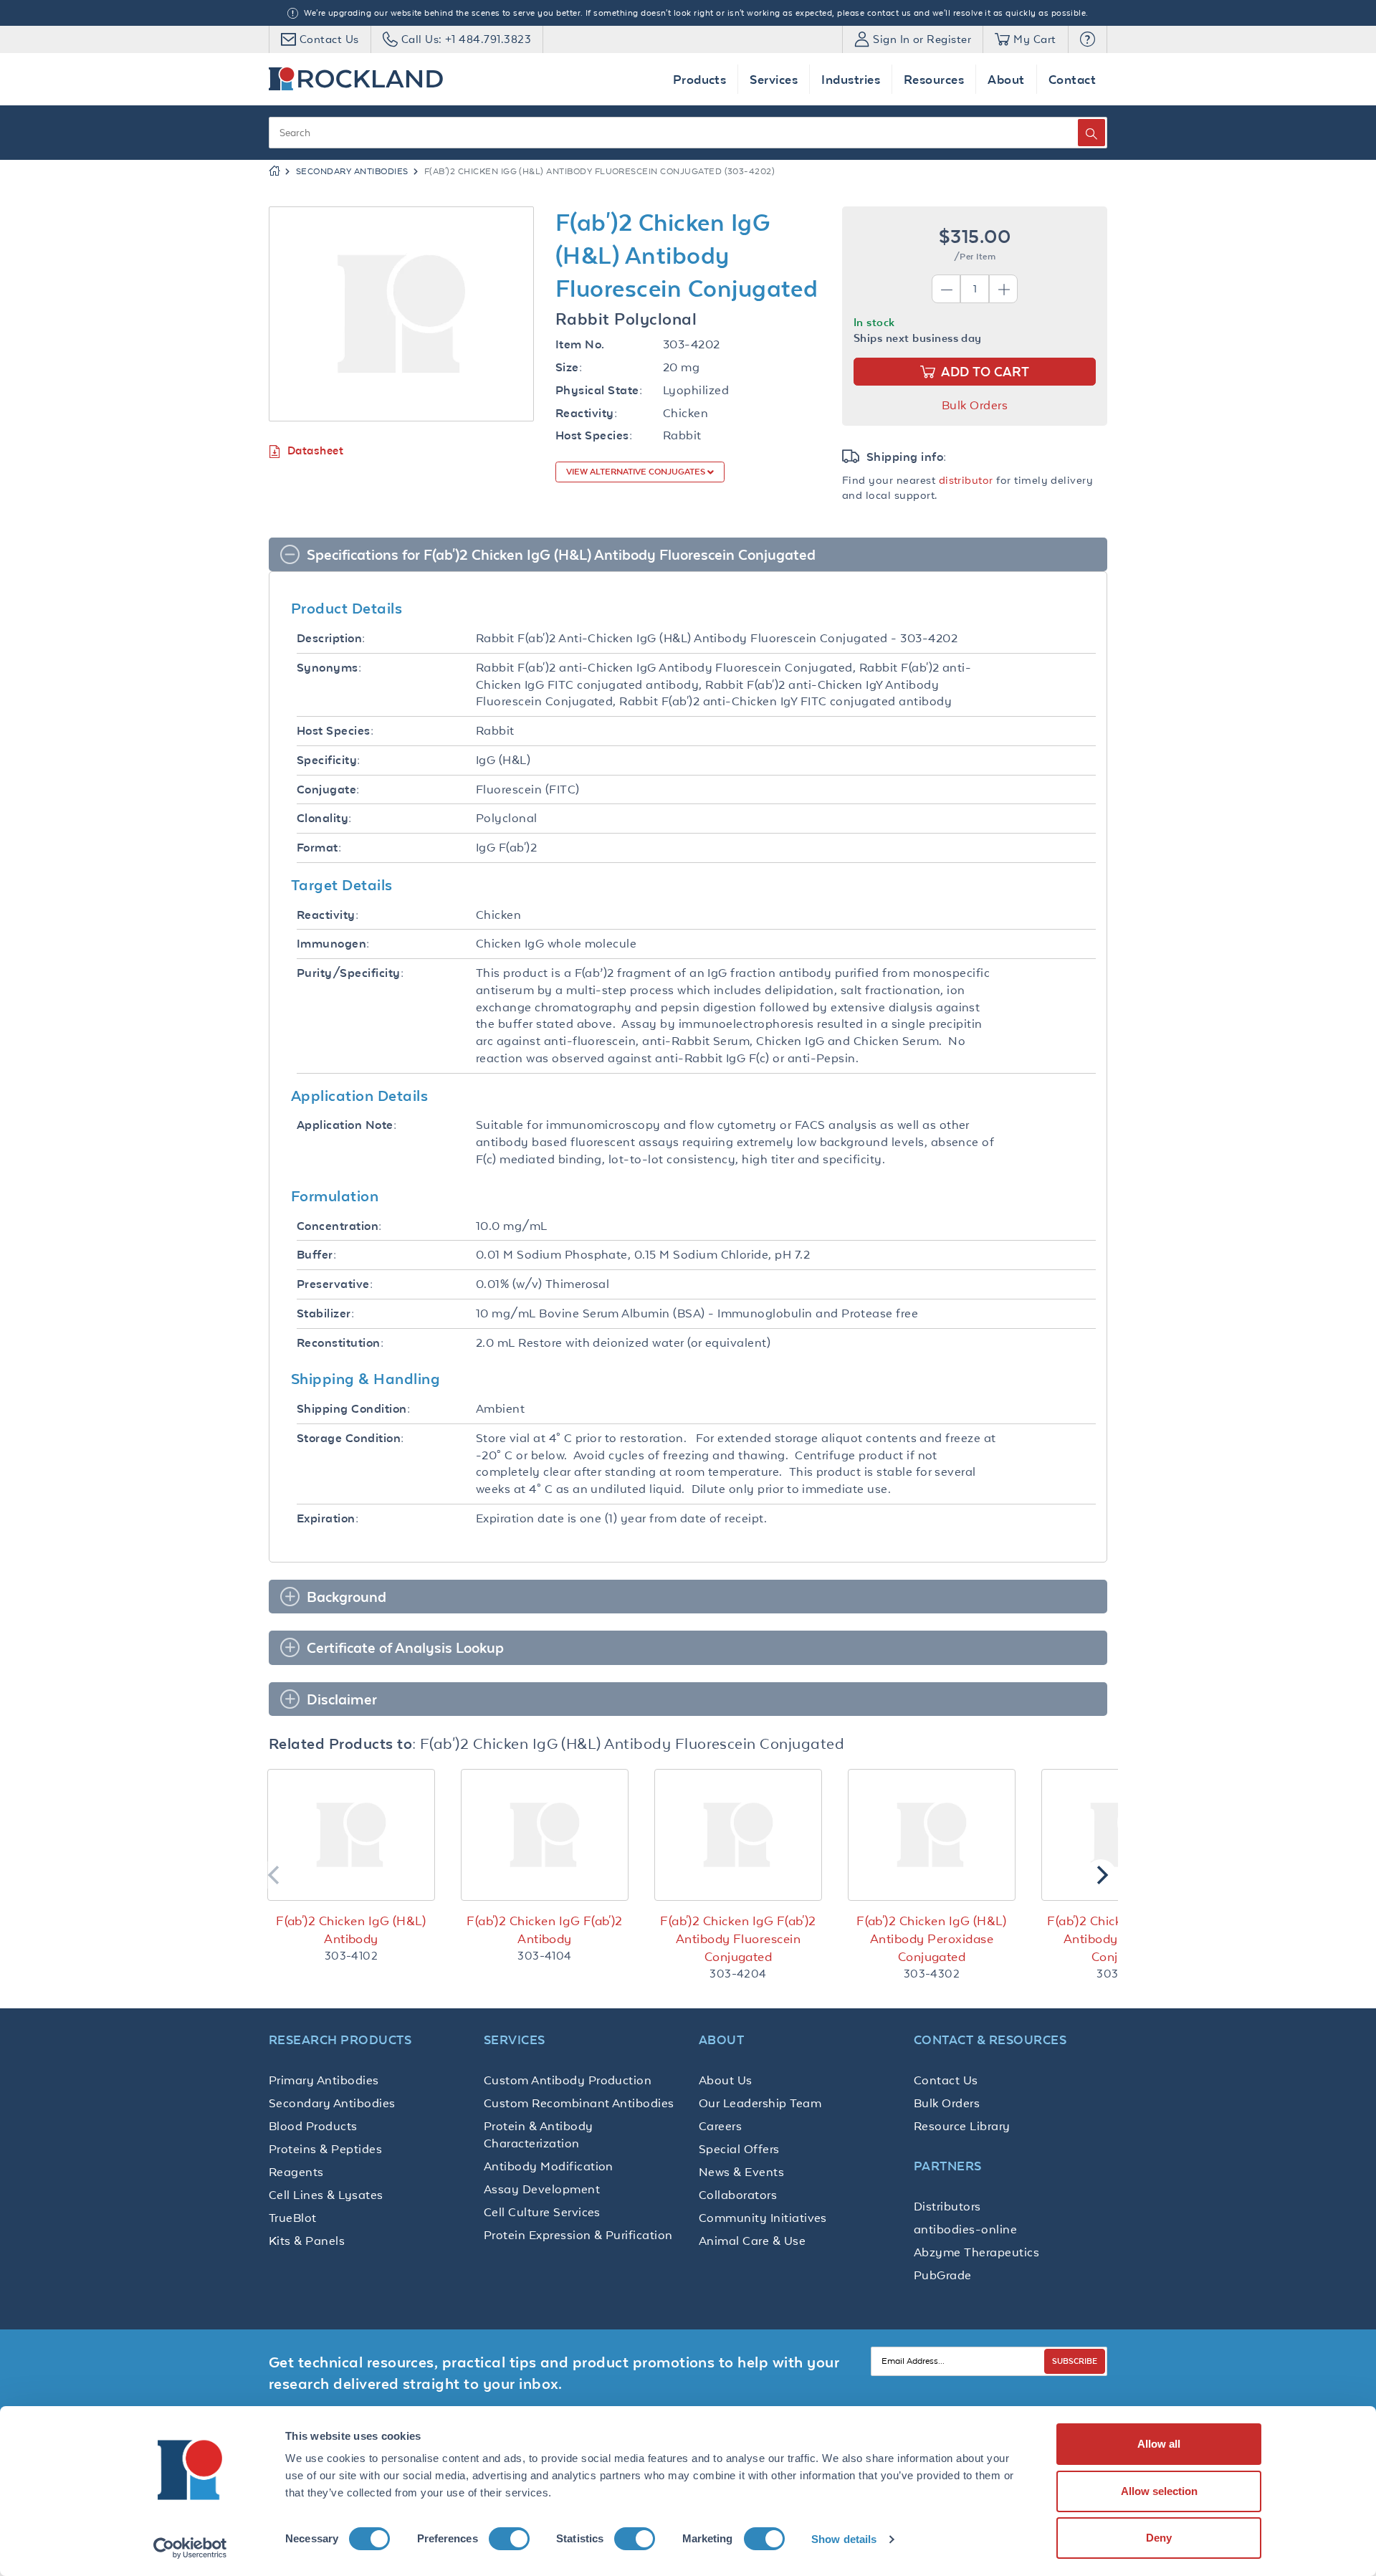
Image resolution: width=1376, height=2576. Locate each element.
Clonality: (324, 818)
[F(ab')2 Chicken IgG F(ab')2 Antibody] (545, 1835)
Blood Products (313, 2126)
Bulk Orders (975, 405)
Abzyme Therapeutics (976, 2252)
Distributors (947, 2206)
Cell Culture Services (542, 2212)
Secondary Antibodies (352, 171)
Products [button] (700, 79)
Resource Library (962, 2126)
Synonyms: (329, 668)
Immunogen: (333, 944)
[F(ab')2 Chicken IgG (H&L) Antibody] (351, 1835)
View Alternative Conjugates (637, 472)
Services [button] (774, 79)
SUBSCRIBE (1075, 2361)
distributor (966, 480)
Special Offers (739, 2149)
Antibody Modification (549, 2166)
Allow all (1159, 2444)
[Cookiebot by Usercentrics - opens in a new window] (190, 2548)
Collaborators (738, 2195)
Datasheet (315, 450)
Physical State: (599, 390)
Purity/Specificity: (350, 973)
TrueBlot (293, 2218)
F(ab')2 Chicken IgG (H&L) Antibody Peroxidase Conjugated (932, 1939)
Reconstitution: (340, 1343)
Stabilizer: (325, 1313)
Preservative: (335, 1284)
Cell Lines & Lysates (326, 2195)
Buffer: (316, 1255)
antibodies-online (965, 2229)
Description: (331, 638)
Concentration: (339, 1226)
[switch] (509, 2539)
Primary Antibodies (324, 2080)
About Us (726, 2080)
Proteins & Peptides (325, 2149)
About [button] (1006, 79)
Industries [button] (851, 79)
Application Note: (347, 1125)
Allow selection (1159, 2491)
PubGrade (943, 2275)
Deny (1159, 2538)
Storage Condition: (350, 1438)
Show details (844, 2539)
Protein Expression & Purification (578, 2235)
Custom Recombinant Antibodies (579, 2103)
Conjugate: (328, 790)
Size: (569, 367)
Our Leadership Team (760, 2103)
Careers (720, 2126)
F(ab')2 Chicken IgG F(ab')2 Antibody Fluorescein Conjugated (738, 1939)
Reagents (296, 2172)
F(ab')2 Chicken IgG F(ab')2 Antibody (545, 1930)
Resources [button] (934, 79)
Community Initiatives (763, 2218)
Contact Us (946, 2080)
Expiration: (328, 1518)
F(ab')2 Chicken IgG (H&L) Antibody (351, 1930)
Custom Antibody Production (568, 2080)
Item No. (580, 344)
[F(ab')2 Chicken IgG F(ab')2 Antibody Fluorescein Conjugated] (738, 1835)
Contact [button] (1072, 79)
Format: (319, 848)
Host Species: (594, 435)
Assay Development (542, 2189)
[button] (1088, 39)
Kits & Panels (307, 2241)
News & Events (741, 2172)
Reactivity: (586, 413)
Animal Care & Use (752, 2241)
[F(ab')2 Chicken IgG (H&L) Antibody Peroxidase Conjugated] (932, 1835)
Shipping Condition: (353, 1409)
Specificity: (329, 760)
